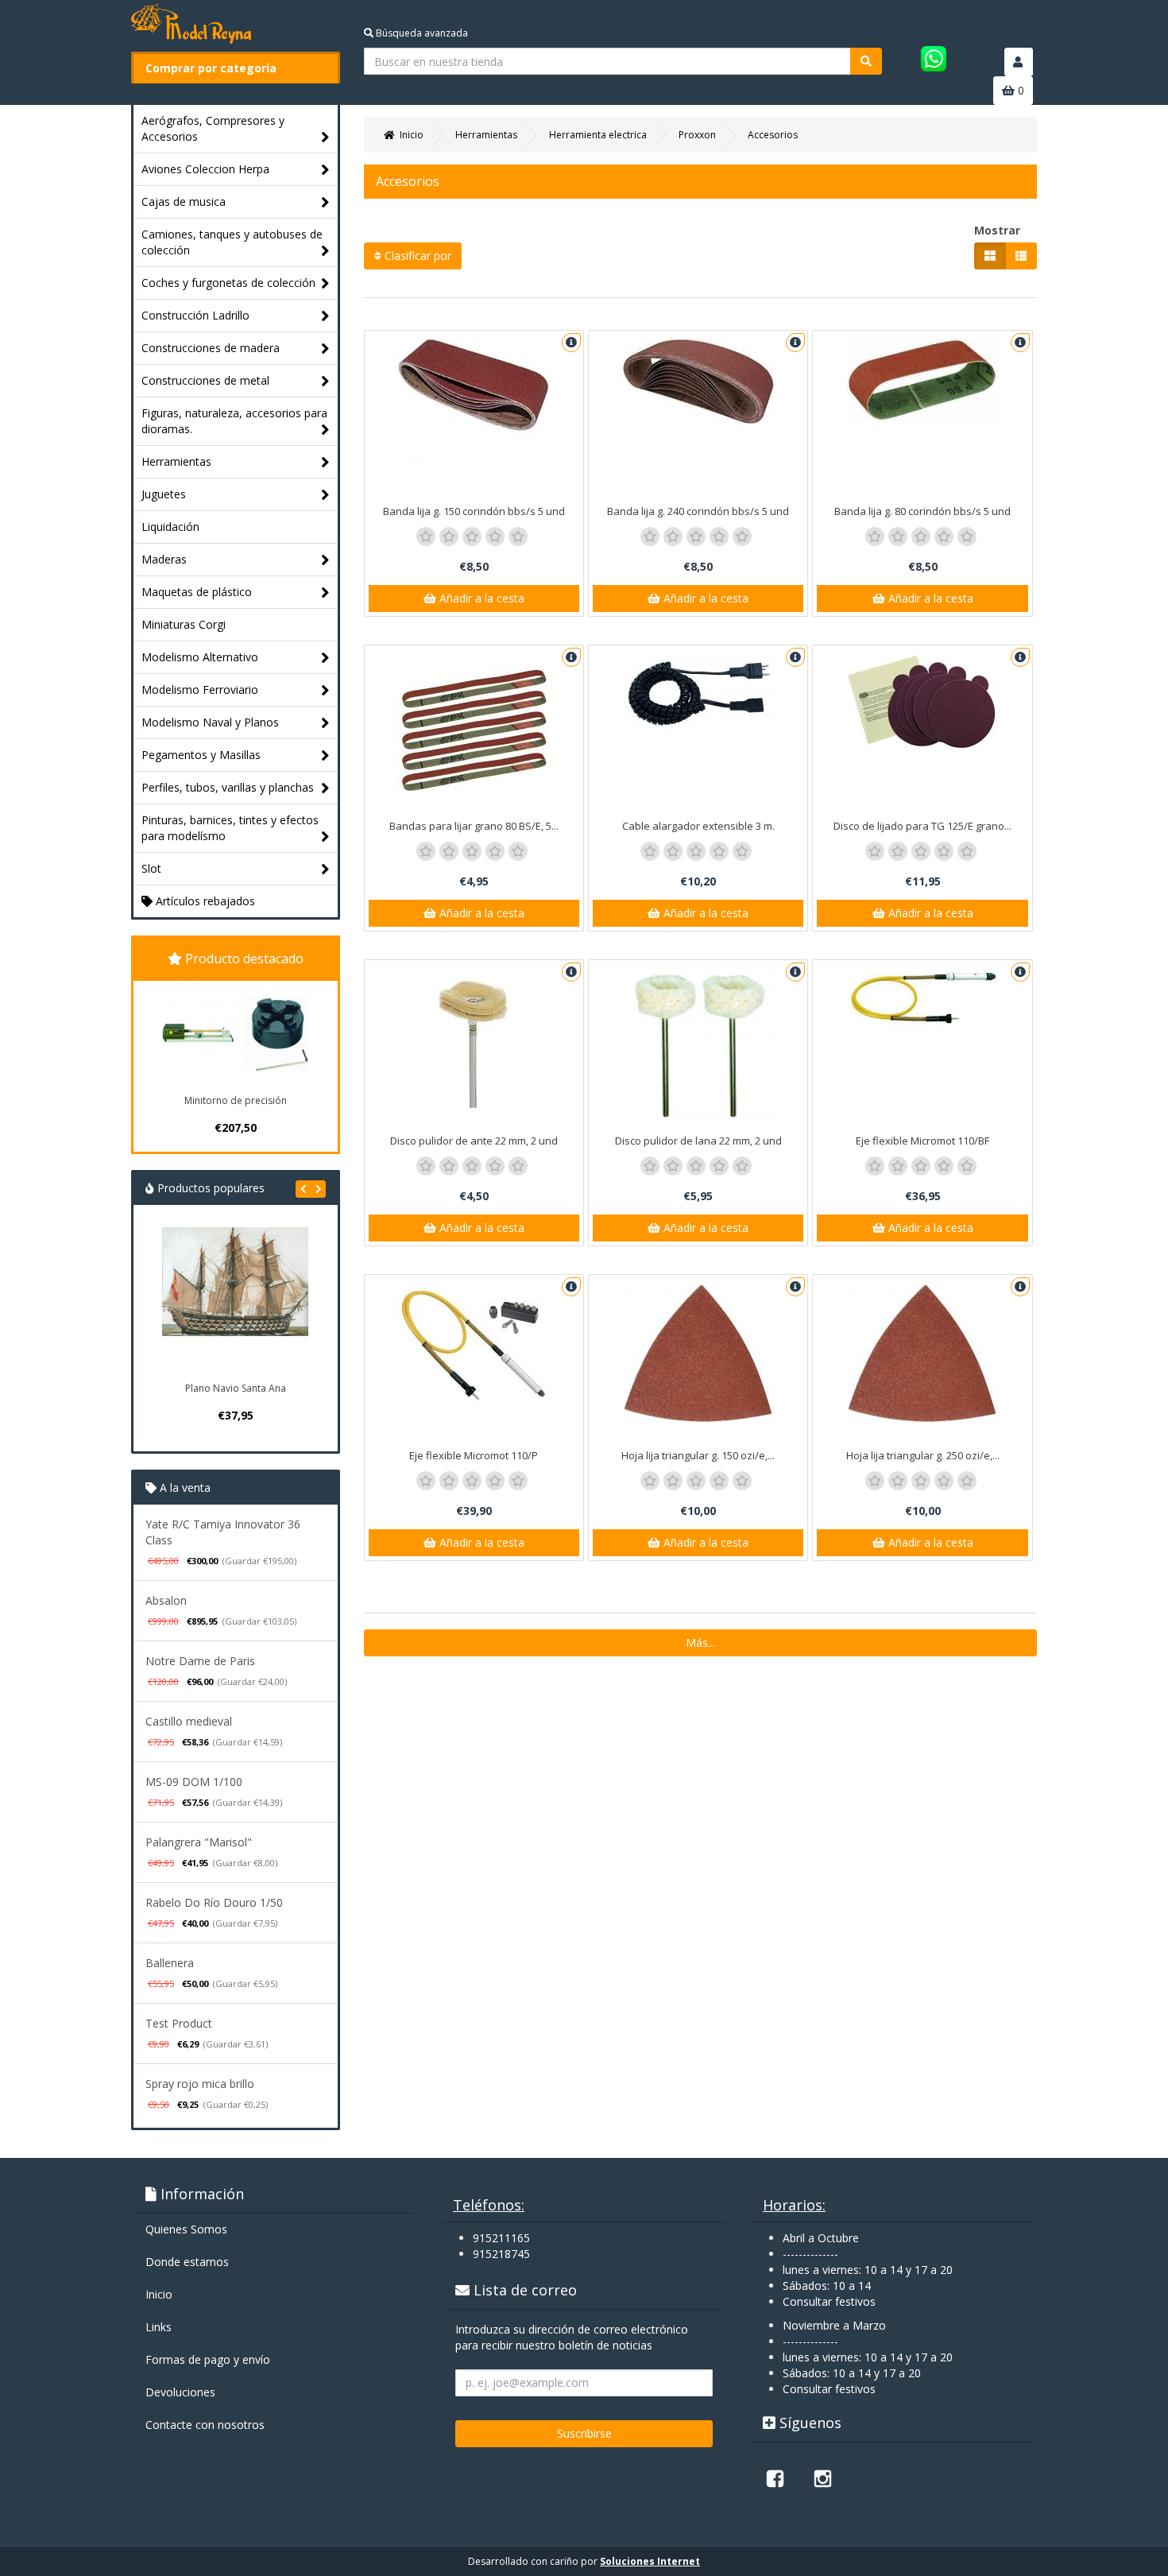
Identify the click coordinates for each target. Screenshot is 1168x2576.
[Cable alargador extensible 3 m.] (698, 693)
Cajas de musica (184, 201)
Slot (151, 868)
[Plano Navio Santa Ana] (235, 1300)
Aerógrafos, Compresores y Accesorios (213, 128)
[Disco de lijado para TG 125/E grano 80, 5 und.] (922, 703)
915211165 (501, 2238)
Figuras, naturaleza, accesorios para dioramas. (234, 421)
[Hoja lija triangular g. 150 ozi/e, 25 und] (698, 1353)
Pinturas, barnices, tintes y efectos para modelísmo (230, 828)
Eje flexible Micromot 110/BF (922, 1141)
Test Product (179, 2023)
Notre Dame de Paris (200, 1661)
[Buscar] (866, 61)
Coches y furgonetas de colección (228, 283)
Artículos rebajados (204, 901)
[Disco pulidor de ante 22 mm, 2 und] (474, 1044)
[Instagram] (822, 2478)
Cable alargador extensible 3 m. (698, 826)
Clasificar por (416, 256)
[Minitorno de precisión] (235, 1034)
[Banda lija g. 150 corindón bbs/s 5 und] (474, 401)
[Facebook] (775, 2478)
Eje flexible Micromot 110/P (474, 1455)
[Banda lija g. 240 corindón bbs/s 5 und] (698, 382)
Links (159, 2327)
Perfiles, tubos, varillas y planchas (228, 787)
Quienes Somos (186, 2229)
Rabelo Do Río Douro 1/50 (214, 1902)
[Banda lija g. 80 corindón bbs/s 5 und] (922, 380)
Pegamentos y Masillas (201, 755)
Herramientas (176, 461)
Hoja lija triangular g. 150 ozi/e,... (698, 1455)
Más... (700, 1642)
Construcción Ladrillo (195, 315)
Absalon (166, 1600)
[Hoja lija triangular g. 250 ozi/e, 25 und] (922, 1353)
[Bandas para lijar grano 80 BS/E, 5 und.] (474, 729)
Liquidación (170, 527)
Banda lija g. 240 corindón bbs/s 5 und (698, 511)
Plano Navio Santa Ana (236, 1388)
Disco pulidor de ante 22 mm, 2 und (474, 1141)
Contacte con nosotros (205, 2425)
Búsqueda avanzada (421, 33)
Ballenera (170, 1963)
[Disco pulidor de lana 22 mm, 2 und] (698, 1044)
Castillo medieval (189, 1721)
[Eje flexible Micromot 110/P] (474, 1347)
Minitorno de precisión (236, 1100)
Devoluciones (180, 2392)
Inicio (159, 2294)
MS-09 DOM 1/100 (194, 1782)
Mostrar (997, 230)
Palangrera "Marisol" (199, 1842)
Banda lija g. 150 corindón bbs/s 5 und (474, 511)
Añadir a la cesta (480, 598)
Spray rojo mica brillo (200, 2084)
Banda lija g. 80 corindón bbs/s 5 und (922, 511)
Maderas (164, 559)
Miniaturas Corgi (184, 624)
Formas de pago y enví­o (208, 2359)
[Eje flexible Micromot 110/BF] (922, 997)
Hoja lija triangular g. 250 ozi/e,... (923, 1455)
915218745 (501, 2254)
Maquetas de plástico (197, 592)
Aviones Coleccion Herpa (205, 169)
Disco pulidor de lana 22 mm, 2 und (698, 1141)
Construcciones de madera (211, 348)
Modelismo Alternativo (200, 657)
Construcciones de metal (205, 380)
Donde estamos (187, 2262)
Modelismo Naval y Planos (210, 722)
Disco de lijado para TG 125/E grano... (922, 826)
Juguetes (164, 494)
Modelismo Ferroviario (200, 690)
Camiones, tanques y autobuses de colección (232, 242)
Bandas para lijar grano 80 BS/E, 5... (474, 826)
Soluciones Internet (650, 2561)
